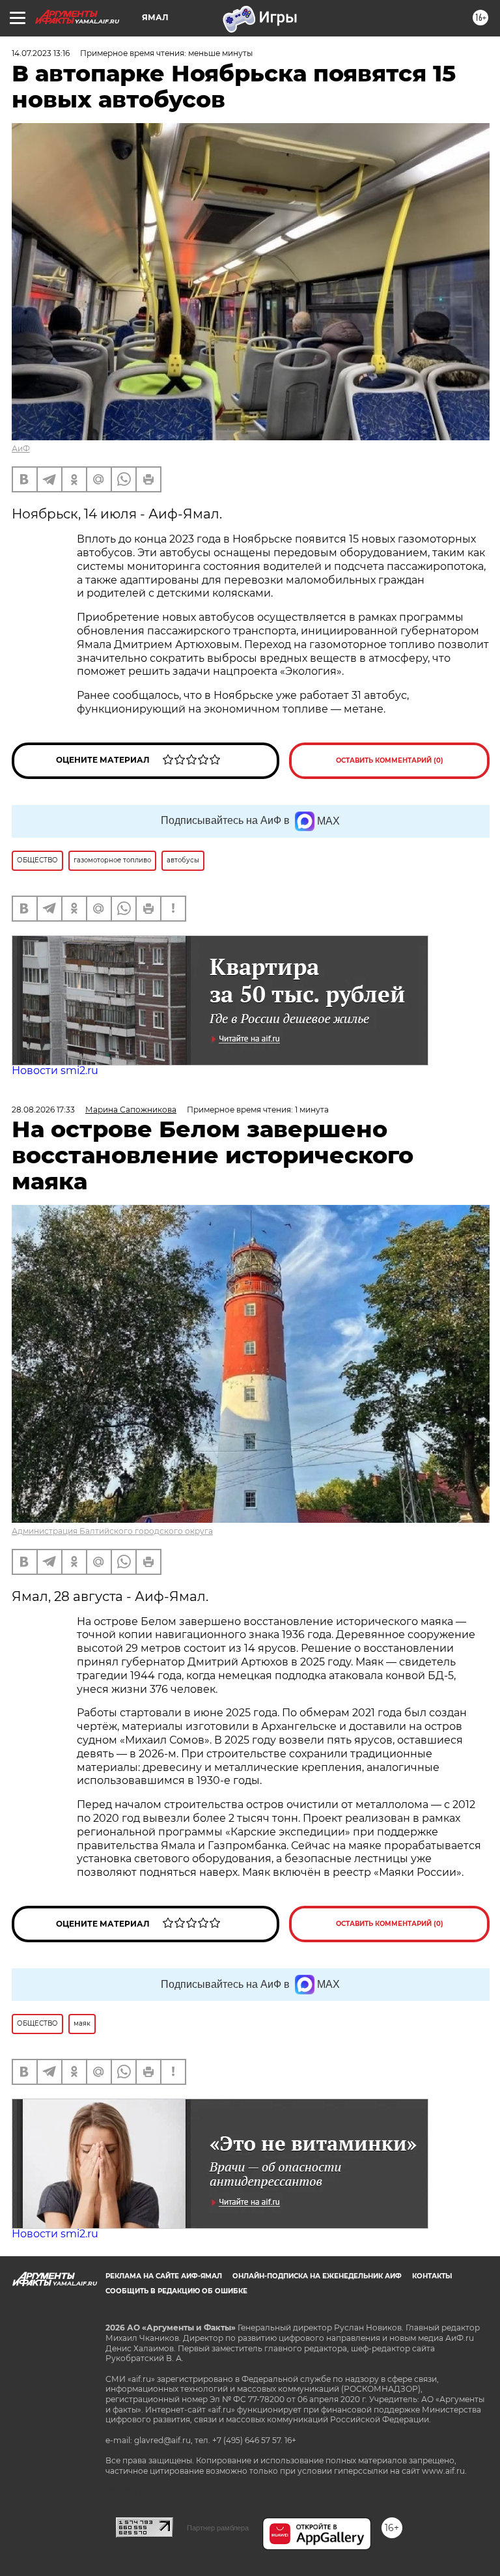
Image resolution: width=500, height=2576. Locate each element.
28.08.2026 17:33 (43, 1110)
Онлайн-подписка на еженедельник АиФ (317, 2276)
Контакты (432, 2276)
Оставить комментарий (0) (390, 760)
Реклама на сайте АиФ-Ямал (164, 2276)
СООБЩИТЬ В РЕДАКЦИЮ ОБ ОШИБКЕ (176, 2291)
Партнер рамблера (218, 2528)
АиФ (21, 448)
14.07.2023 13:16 (41, 53)
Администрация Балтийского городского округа (112, 1531)
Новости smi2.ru (55, 1070)
